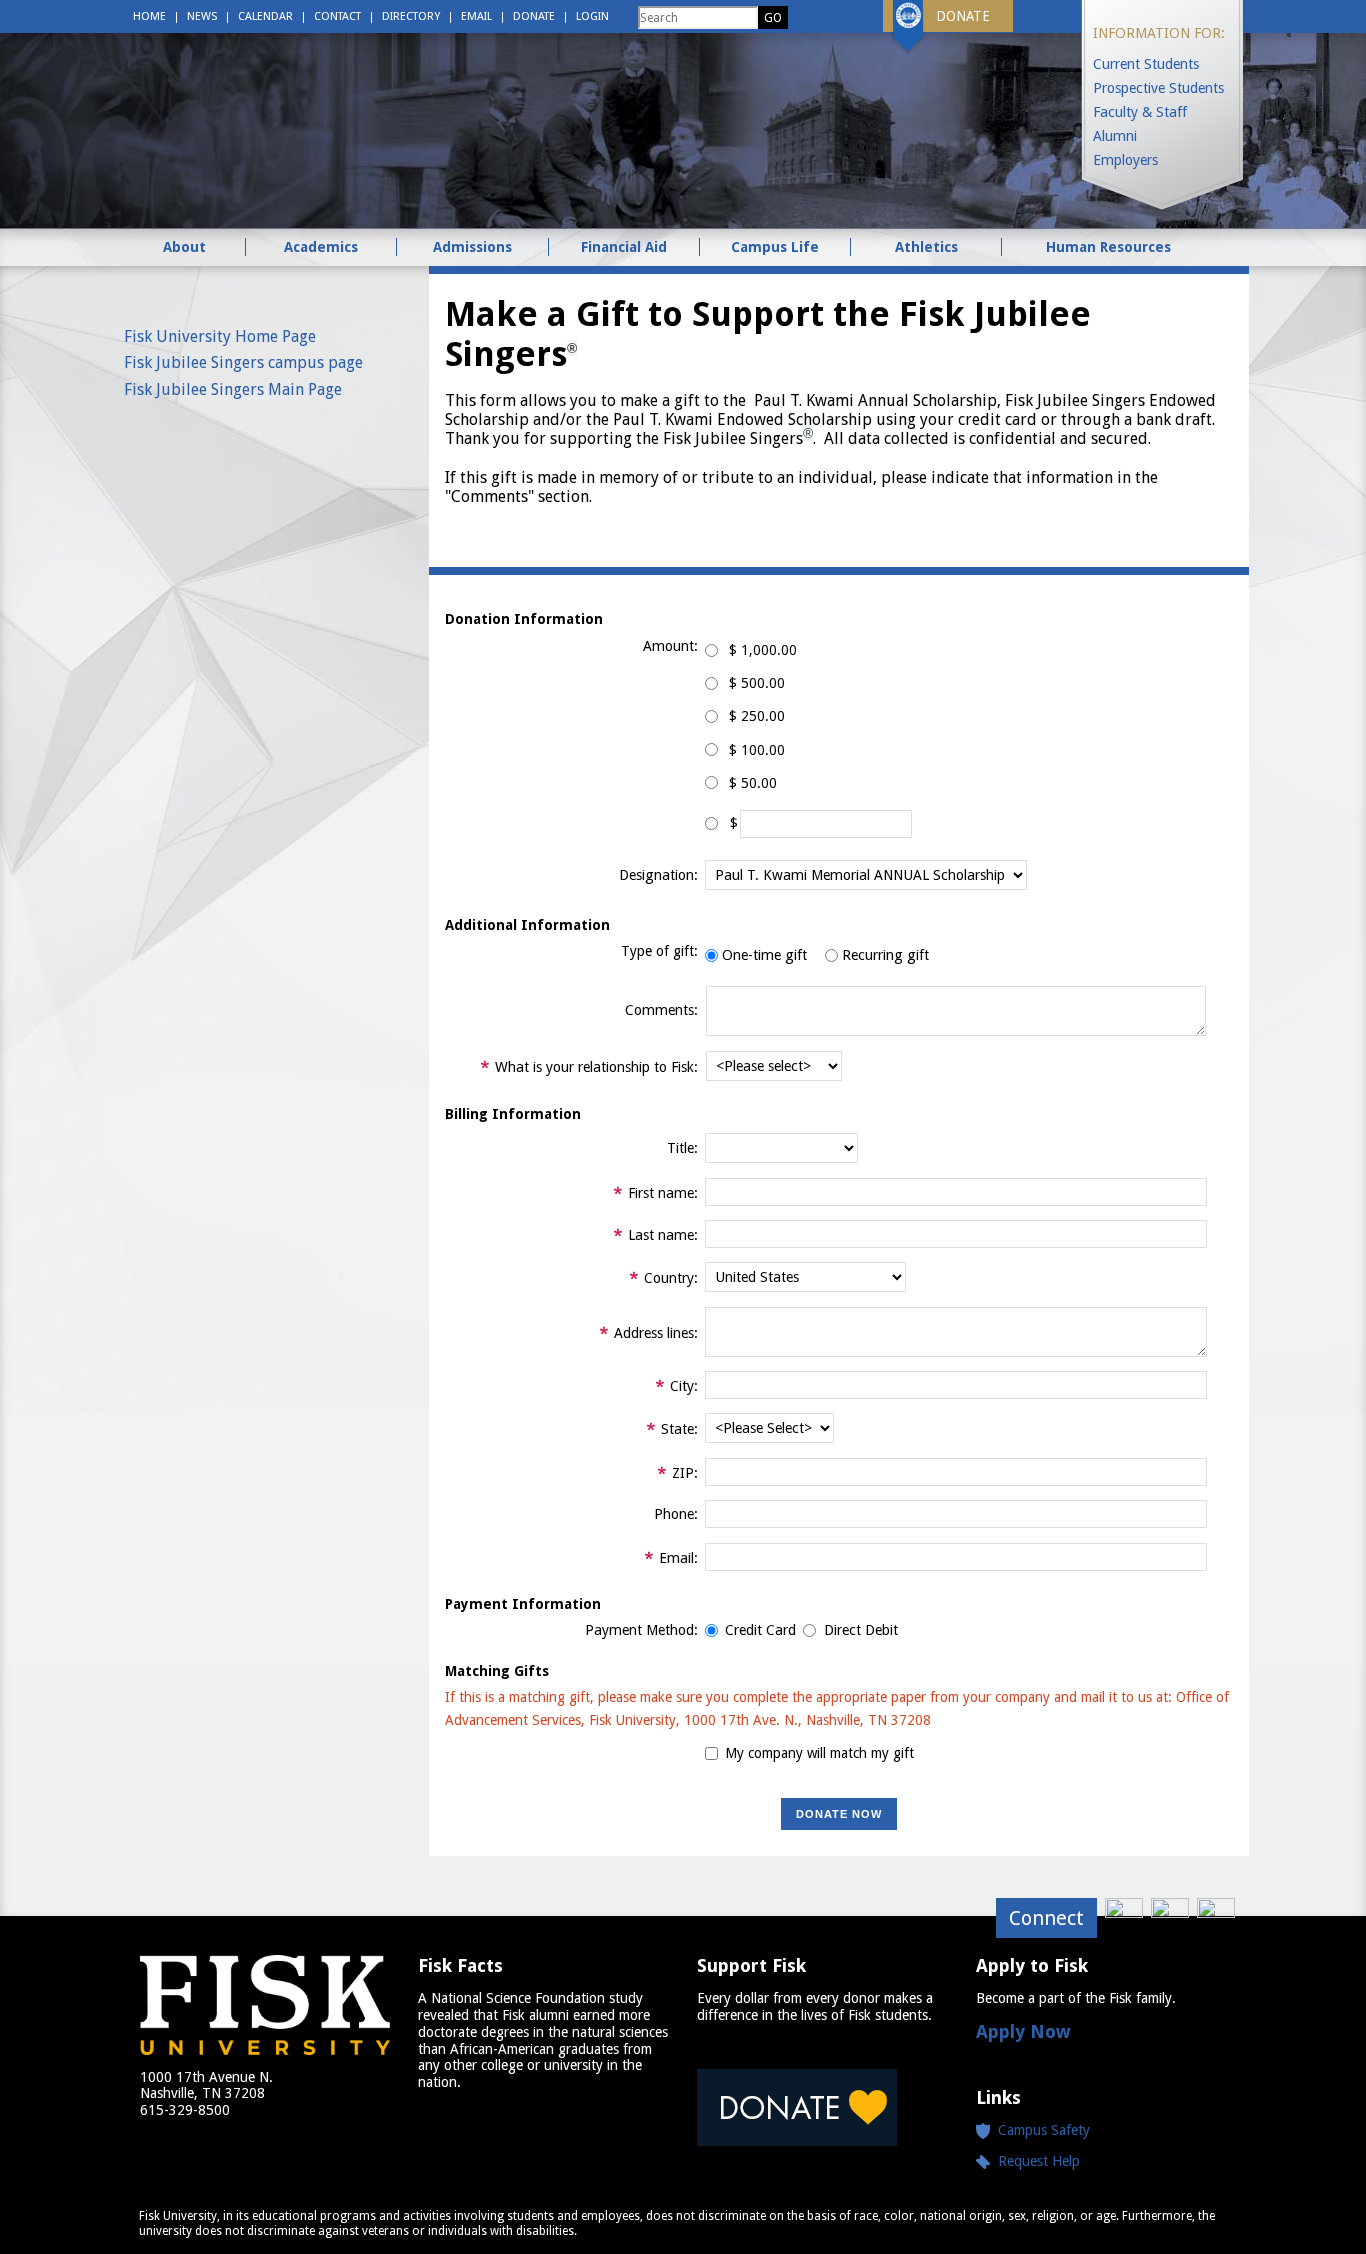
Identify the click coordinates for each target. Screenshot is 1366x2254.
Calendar (265, 16)
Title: (682, 1148)
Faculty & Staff (1140, 112)
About (184, 247)
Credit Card (760, 1630)
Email (476, 16)
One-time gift (764, 955)
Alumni (1115, 136)
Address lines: (656, 1333)
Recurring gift (885, 955)
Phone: (676, 1514)
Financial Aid (624, 247)
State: (679, 1429)
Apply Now (1023, 2031)
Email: (678, 1558)
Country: (671, 1278)
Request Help (1035, 2161)
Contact (337, 16)
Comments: (661, 1010)
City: (684, 1386)
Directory (411, 16)
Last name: (663, 1235)
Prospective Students (1158, 88)
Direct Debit (861, 1630)
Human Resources (1108, 247)
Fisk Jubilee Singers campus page (243, 362)
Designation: (658, 875)
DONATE (963, 16)
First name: (663, 1193)
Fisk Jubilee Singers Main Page (233, 389)
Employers (1125, 160)
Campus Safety (1044, 2130)
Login (592, 16)
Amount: (670, 646)
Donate (534, 16)
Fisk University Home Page (220, 336)
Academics (321, 247)
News (202, 16)
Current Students (1146, 64)
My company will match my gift (819, 1753)
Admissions (472, 247)
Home (149, 16)
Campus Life (775, 247)
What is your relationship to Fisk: (596, 1067)
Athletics (926, 247)
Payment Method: (641, 1630)
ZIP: (685, 1473)
